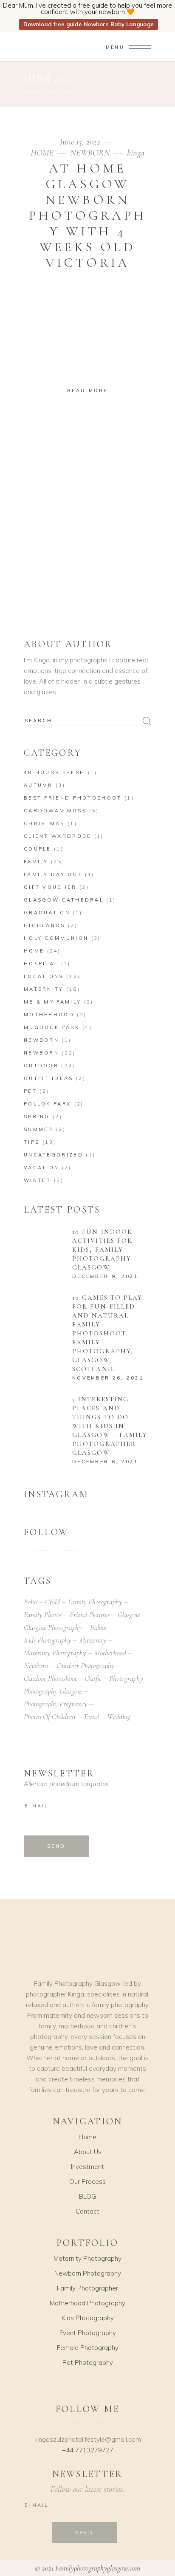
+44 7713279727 (88, 2450)
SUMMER (39, 1129)
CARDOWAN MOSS (55, 811)
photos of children (49, 1716)
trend (91, 1716)
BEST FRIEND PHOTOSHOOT (73, 798)
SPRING (37, 1117)
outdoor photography (86, 1665)
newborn (36, 1665)
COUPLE (38, 849)
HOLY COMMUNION (56, 938)
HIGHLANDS (45, 925)
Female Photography (88, 2348)
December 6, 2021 (106, 1462)
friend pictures (90, 1615)
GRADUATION (47, 913)
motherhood (110, 1653)
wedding (119, 1716)
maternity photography (55, 1653)
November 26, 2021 (108, 1378)
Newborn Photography (88, 2273)
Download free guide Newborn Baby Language (89, 24)
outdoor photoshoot (50, 1678)
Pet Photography (88, 2363)
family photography (95, 1602)
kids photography (48, 1640)
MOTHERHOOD (49, 1015)
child (52, 1602)
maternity (93, 1640)
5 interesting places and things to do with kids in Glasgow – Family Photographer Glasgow (110, 1426)
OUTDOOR (41, 1066)
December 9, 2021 (106, 1276)
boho (30, 1602)
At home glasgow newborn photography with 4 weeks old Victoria (87, 215)
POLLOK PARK (48, 1104)
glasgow (129, 1615)
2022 (51, 91)
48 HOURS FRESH (54, 772)
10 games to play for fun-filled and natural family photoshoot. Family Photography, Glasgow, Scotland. (107, 1333)
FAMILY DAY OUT (53, 874)
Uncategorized (54, 1155)
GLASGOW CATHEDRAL (64, 900)
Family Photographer (87, 2288)
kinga (136, 153)
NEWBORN (90, 153)
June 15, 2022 (81, 142)
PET (30, 1091)
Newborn (41, 1040)
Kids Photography (88, 2318)
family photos (43, 1615)
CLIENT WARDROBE (58, 836)
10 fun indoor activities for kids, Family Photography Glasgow (102, 1250)
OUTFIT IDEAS (49, 1078)
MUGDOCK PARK (52, 1027)
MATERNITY (44, 989)
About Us (88, 2152)
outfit (93, 1678)
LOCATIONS (44, 976)
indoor (99, 1627)
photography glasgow (53, 1691)
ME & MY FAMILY (52, 1002)
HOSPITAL (41, 964)
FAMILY (36, 862)
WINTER (38, 1180)
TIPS (32, 1142)
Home (32, 91)
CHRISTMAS (44, 823)
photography (126, 1678)
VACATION (41, 1168)
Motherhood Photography (87, 2303)
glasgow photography (53, 1627)
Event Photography (88, 2333)
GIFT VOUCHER (50, 887)
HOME (42, 153)
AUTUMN (38, 785)
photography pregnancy (56, 1704)
